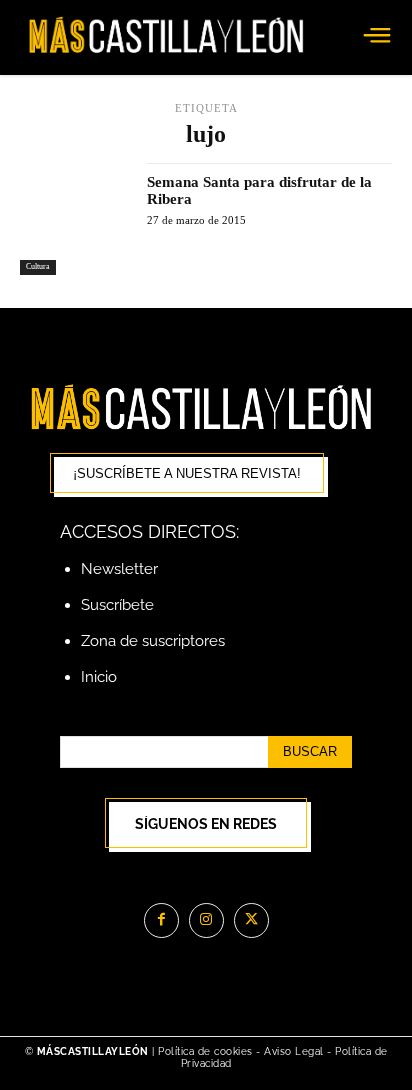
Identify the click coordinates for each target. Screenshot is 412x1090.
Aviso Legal (295, 1051)
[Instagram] (206, 920)
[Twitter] (251, 920)
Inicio (99, 677)
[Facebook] (161, 920)
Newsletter (119, 569)
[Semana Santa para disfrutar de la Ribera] (76, 219)
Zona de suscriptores (153, 641)
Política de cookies (205, 1051)
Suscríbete (117, 605)
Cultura (38, 266)
